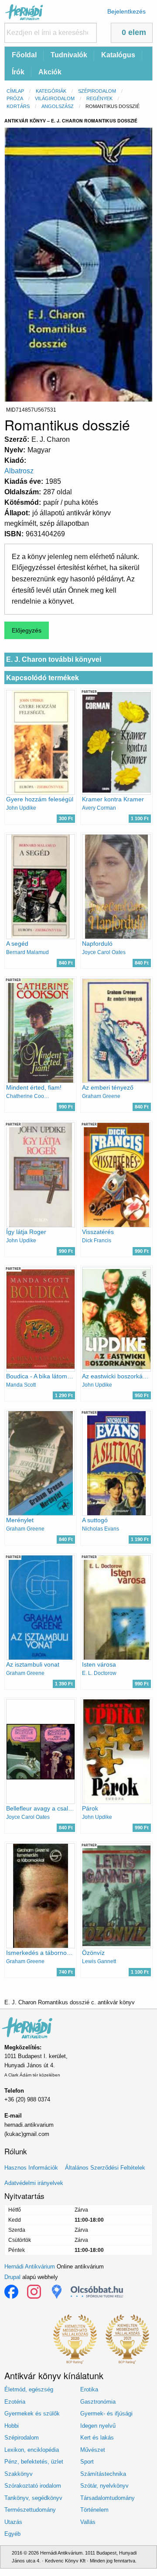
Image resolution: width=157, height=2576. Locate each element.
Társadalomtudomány (108, 2498)
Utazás (13, 2522)
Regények (99, 98)
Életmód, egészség (29, 2389)
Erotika (89, 2389)
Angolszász (58, 106)
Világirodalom (55, 98)
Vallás (88, 2522)
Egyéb (12, 2534)
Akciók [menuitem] (50, 72)
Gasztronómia (98, 2402)
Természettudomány (30, 2510)
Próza (15, 98)
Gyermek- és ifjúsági (106, 2413)
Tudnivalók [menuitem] (69, 55)
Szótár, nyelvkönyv (104, 2486)
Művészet (93, 2450)
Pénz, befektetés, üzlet (34, 2462)
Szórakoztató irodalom (33, 2486)
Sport (87, 2462)
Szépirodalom (97, 91)
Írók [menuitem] (18, 72)
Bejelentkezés (126, 11)
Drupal (12, 2277)
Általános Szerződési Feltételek (105, 2168)
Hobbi (12, 2426)
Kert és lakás (97, 2438)
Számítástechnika (103, 2474)
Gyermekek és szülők (32, 2413)
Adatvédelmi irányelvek (34, 2183)
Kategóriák (51, 91)
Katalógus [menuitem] (118, 55)
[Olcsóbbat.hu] (97, 2292)
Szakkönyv (19, 2474)
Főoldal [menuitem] (24, 55)
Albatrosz (19, 471)
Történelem (94, 2510)
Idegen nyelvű (98, 2426)
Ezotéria (15, 2402)
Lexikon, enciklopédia (32, 2450)
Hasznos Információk (31, 2168)
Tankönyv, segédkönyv (33, 2498)
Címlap (15, 91)
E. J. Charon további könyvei (54, 659)
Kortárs (18, 106)
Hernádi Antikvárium (30, 2267)
